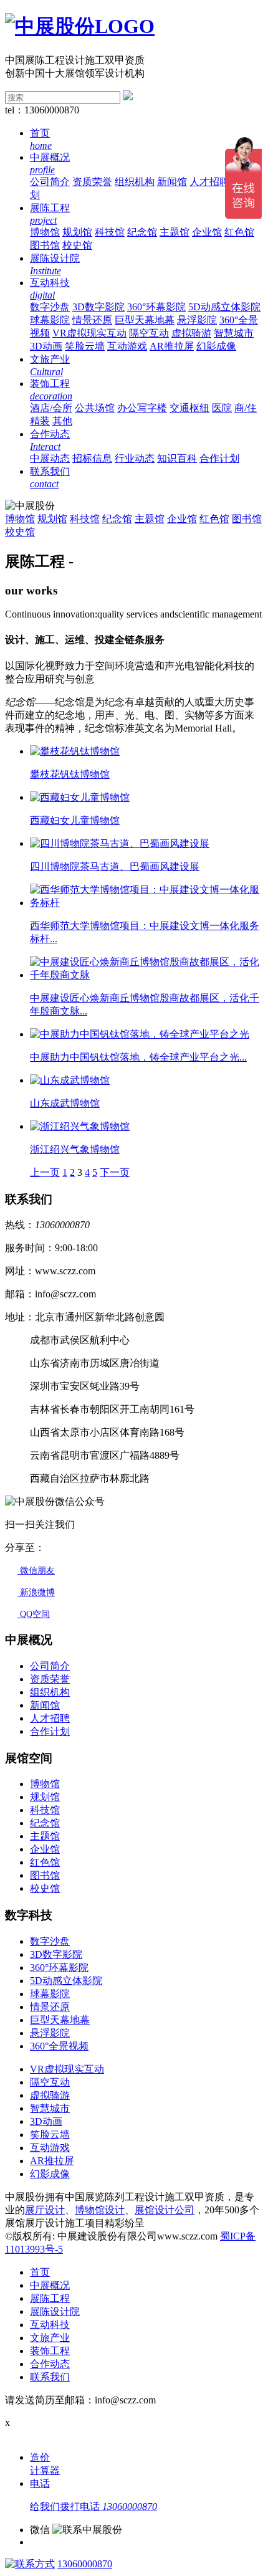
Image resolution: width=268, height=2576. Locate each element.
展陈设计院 (55, 2311)
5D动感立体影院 (224, 307)
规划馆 (77, 232)
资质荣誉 (92, 182)
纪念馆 (142, 232)
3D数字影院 (98, 307)
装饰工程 (50, 2351)
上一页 (45, 1172)
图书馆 (45, 245)
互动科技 (50, 2325)
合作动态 (50, 2364)
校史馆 (77, 245)
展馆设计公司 (165, 2210)
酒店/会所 (51, 408)
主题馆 (175, 232)
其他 (62, 421)
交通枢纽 (189, 408)
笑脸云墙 (85, 346)
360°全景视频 (59, 2046)
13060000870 (85, 2564)
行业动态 (135, 458)
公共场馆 (95, 408)
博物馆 (45, 232)
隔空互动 (149, 333)
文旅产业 (50, 2338)
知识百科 (177, 458)
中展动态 (50, 458)
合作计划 (219, 458)
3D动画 (46, 346)
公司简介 (50, 182)
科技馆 (110, 232)
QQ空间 (34, 1614)
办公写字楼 (142, 408)
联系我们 (50, 2377)
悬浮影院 (197, 320)
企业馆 (207, 232)
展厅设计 (45, 2210)
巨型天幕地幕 (145, 320)
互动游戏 (127, 346)
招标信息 (92, 458)
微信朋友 (36, 1571)
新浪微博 (36, 1592)
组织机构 (135, 182)
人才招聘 (209, 182)
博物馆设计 (100, 2210)
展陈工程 (50, 2298)
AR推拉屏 (172, 346)
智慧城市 (234, 333)
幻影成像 (216, 346)
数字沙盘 (50, 307)
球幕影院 (50, 320)
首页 (40, 2272)
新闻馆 (172, 182)
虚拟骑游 (191, 333)
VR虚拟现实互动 (89, 333)
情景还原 (92, 320)
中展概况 (50, 2285)
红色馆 (239, 232)
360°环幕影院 (156, 307)
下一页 (115, 1172)
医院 (222, 408)
